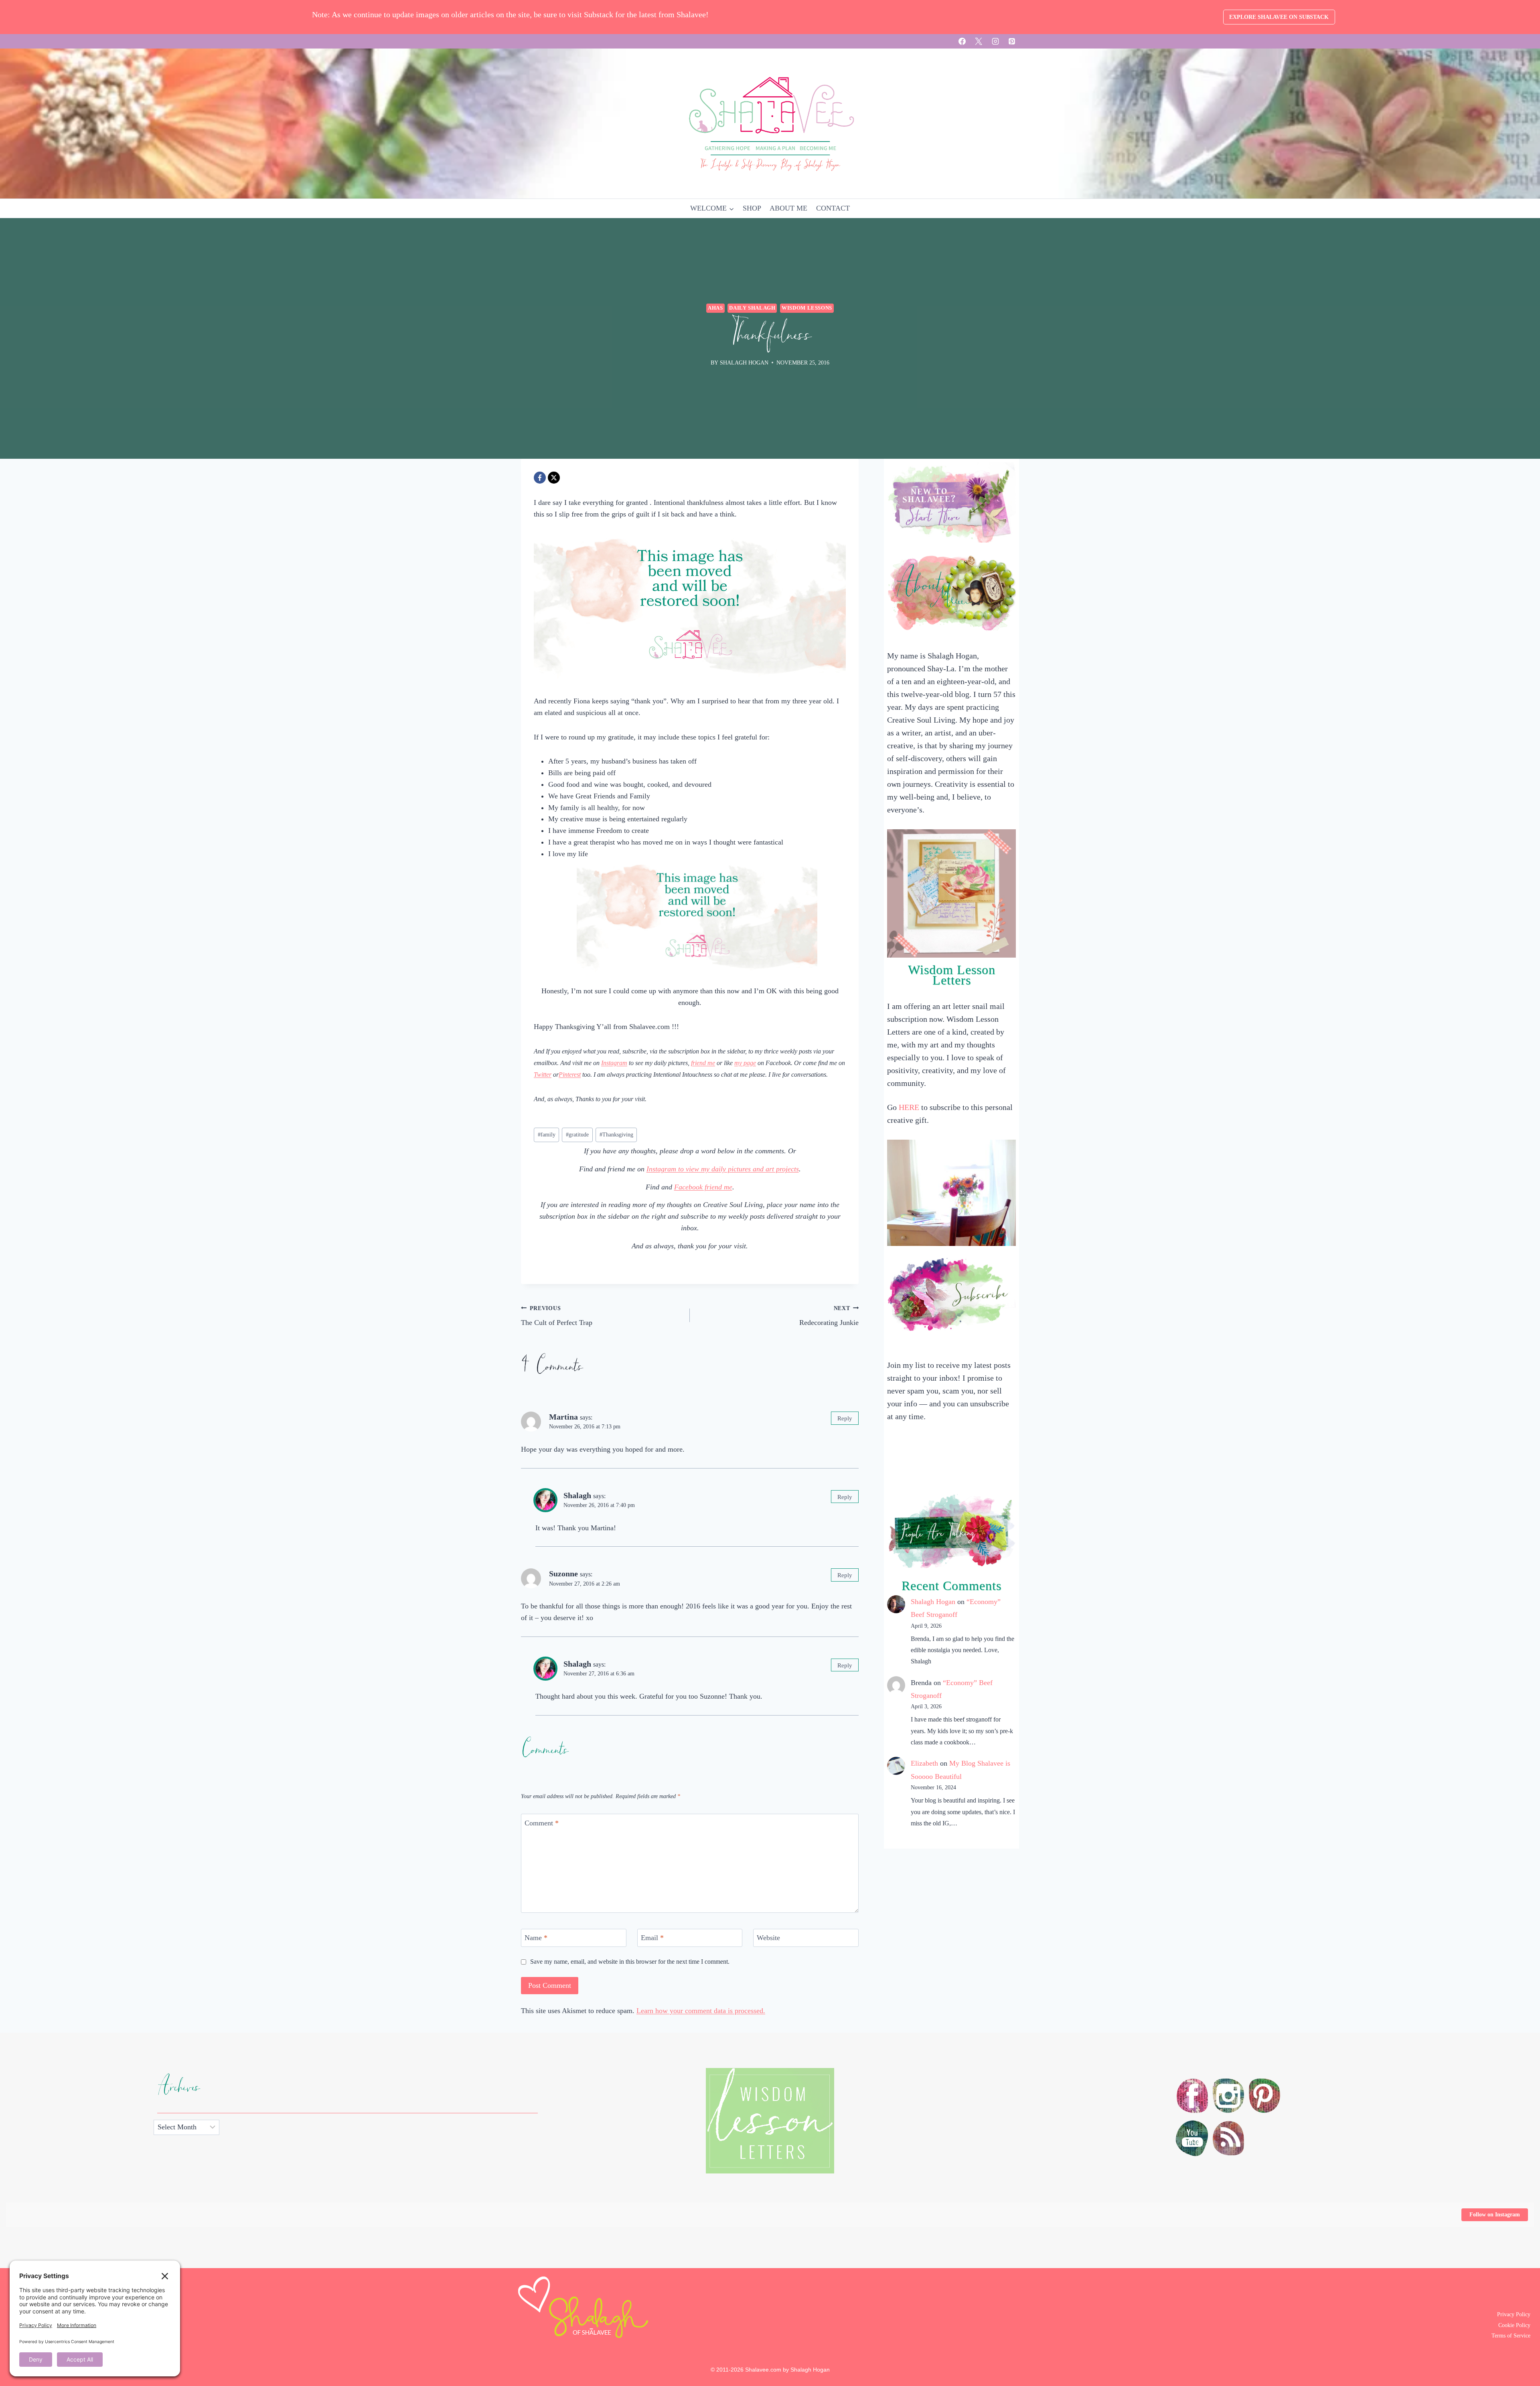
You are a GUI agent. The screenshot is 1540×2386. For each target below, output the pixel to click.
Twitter (543, 1075)
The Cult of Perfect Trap (557, 1316)
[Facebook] (962, 41)
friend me (703, 1063)
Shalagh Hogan (933, 1602)
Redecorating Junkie (829, 1316)
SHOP (752, 208)
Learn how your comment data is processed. (701, 2011)
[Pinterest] (1012, 41)
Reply (845, 1418)
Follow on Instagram (1495, 2215)
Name (536, 1938)
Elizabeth (924, 1763)
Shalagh (577, 1495)
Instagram (614, 1063)
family (547, 1134)
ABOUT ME (788, 208)
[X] (979, 41)
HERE (909, 1107)
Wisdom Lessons (807, 308)
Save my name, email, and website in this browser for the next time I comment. (630, 1962)
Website (768, 1938)
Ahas (715, 308)
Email (652, 1938)
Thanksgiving (616, 1134)
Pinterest (570, 1075)
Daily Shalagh (752, 308)
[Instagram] (995, 41)
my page (745, 1063)
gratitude (577, 1134)
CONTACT (833, 208)
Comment (542, 1823)
